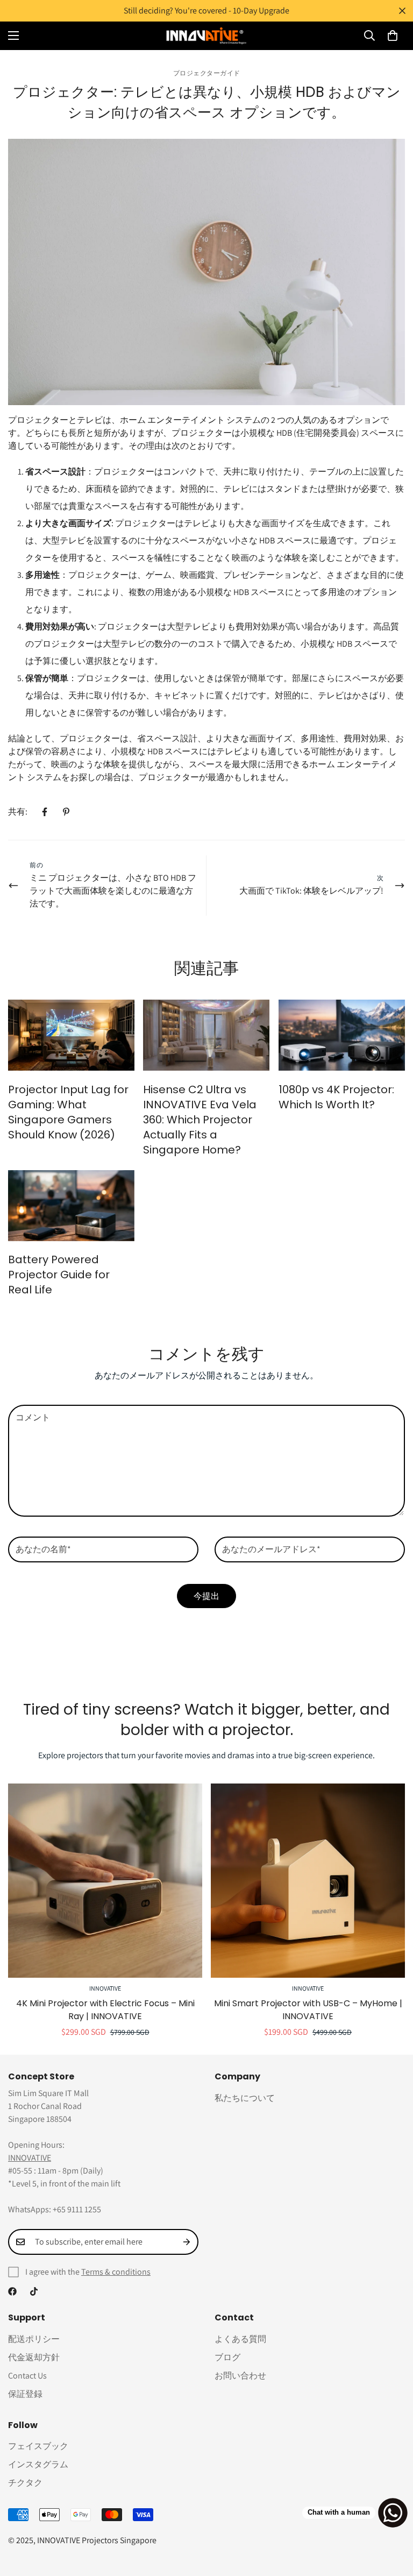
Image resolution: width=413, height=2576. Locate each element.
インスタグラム (38, 2464)
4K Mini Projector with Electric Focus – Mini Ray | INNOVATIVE (105, 2010)
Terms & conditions (116, 2272)
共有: (18, 812)
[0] (393, 36)
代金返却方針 (34, 2357)
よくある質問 (240, 2339)
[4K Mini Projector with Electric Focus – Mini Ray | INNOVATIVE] (105, 1881)
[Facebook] (45, 812)
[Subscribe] (187, 2242)
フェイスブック (38, 2446)
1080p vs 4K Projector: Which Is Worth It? (336, 1097)
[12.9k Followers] (12, 2291)
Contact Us (27, 2376)
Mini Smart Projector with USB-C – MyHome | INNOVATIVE (308, 2010)
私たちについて (245, 2098)
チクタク (25, 2483)
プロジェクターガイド (207, 73)
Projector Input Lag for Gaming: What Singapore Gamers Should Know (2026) (68, 1112)
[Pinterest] (66, 812)
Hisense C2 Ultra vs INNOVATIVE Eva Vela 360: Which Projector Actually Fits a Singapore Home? (200, 1120)
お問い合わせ (240, 2376)
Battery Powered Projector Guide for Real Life (59, 1275)
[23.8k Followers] (34, 2291)
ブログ (227, 2357)
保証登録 (25, 2394)
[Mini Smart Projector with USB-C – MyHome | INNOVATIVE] (308, 1881)
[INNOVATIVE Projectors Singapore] (206, 36)
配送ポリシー (34, 2339)
